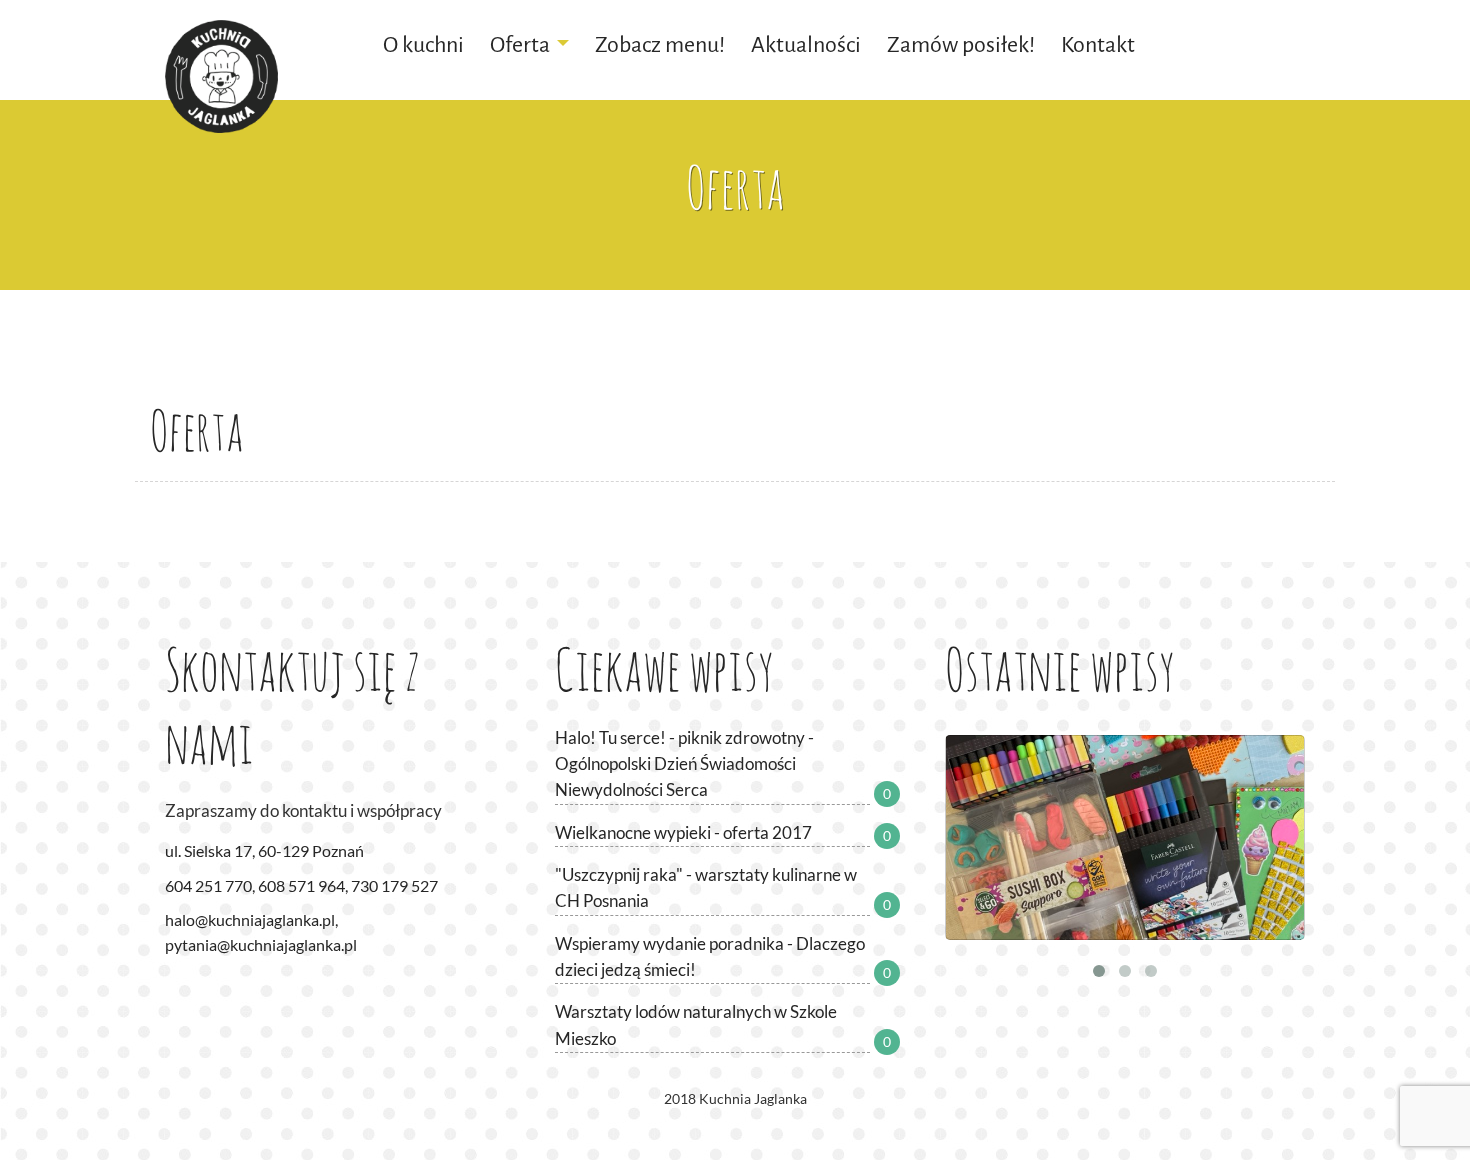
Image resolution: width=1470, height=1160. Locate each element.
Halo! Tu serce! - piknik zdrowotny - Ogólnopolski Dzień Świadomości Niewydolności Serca (684, 764)
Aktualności (806, 44)
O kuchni (423, 44)
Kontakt (1098, 44)
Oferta (520, 44)
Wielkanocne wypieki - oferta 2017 (683, 832)
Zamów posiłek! (961, 44)
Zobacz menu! (660, 44)
